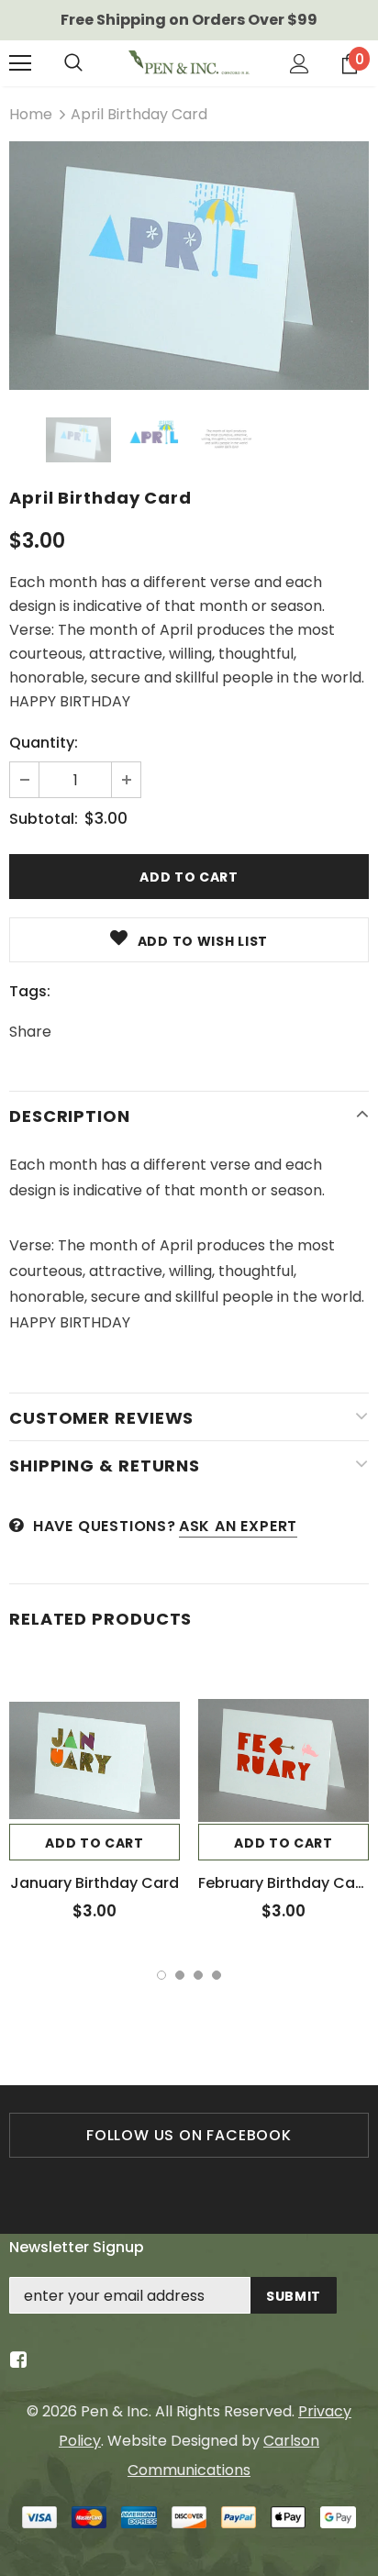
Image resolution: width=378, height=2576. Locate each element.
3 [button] (198, 1975)
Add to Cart (94, 1843)
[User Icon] (300, 64)
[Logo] (189, 63)
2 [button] (180, 1975)
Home (31, 114)
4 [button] (217, 1975)
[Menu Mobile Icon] (20, 63)
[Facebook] (15, 2360)
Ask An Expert (238, 1526)
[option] (189, 266)
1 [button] (161, 1975)
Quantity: (44, 743)
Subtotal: (44, 819)
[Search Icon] (73, 63)
